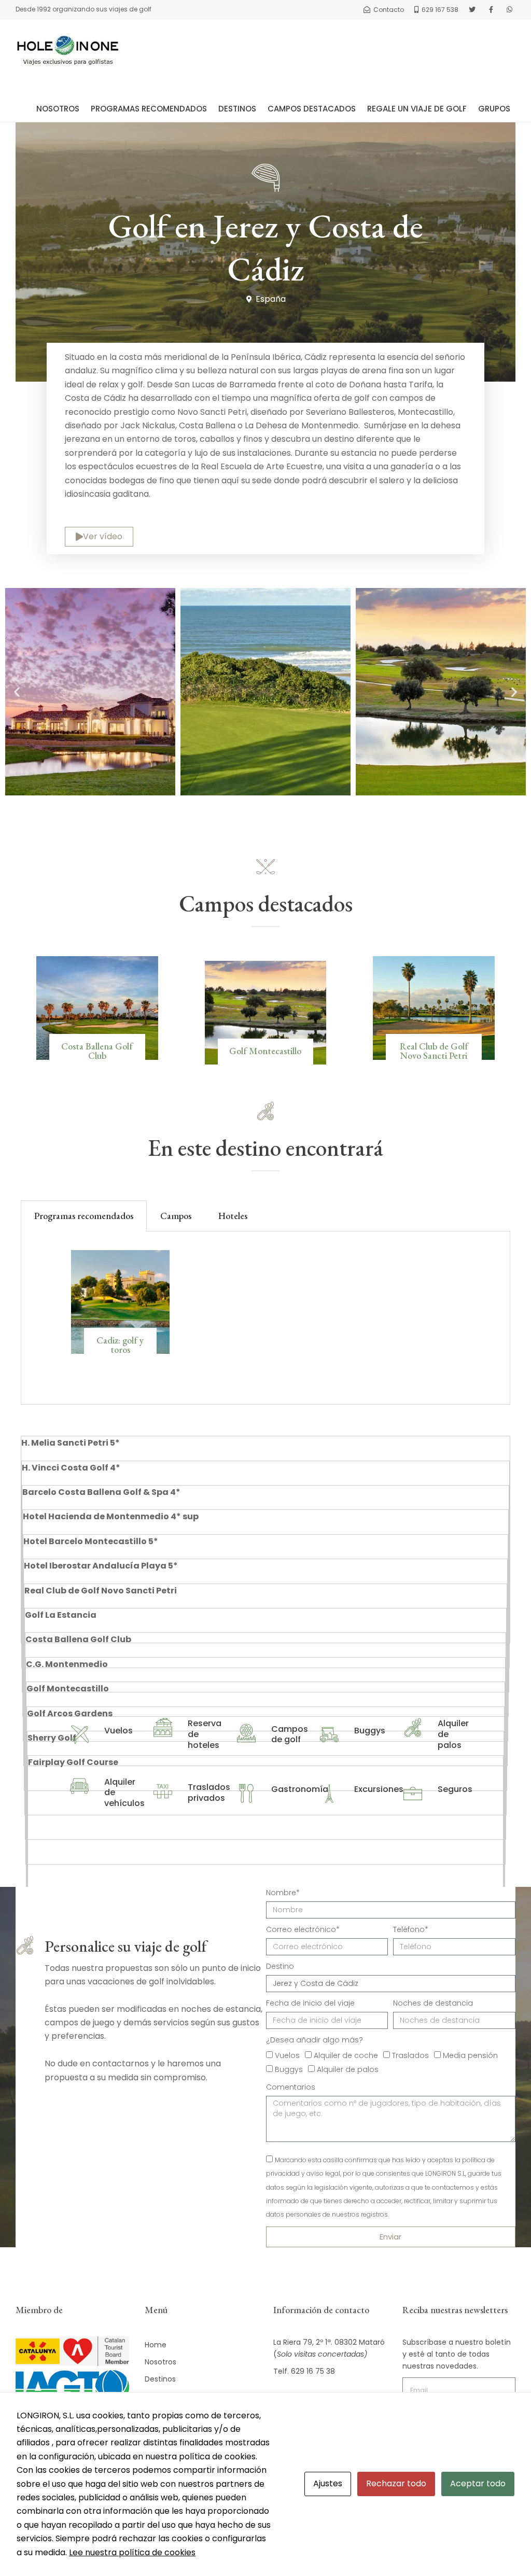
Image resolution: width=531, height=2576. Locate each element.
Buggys (289, 2069)
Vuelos (287, 2055)
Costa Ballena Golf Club (97, 1051)
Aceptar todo (478, 2483)
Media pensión (470, 2055)
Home (156, 2345)
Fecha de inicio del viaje (310, 2003)
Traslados (410, 2055)
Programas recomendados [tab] (84, 1216)
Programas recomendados (149, 109)
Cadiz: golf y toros (120, 1345)
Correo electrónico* (303, 1929)
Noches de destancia (433, 2003)
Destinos (237, 109)
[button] (17, 692)
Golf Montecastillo (265, 1051)
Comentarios (291, 2087)
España (271, 299)
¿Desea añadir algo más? (315, 2040)
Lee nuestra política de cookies (132, 2552)
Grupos (494, 109)
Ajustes (328, 2483)
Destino (280, 1966)
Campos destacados (312, 109)
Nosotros (58, 109)
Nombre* (283, 1893)
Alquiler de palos (348, 2069)
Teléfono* (411, 1929)
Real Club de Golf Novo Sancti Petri (434, 1051)
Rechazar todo (396, 2483)
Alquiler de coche (346, 2055)
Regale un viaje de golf (417, 109)
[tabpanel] (265, 1318)
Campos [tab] (176, 1216)
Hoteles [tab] (233, 1216)
